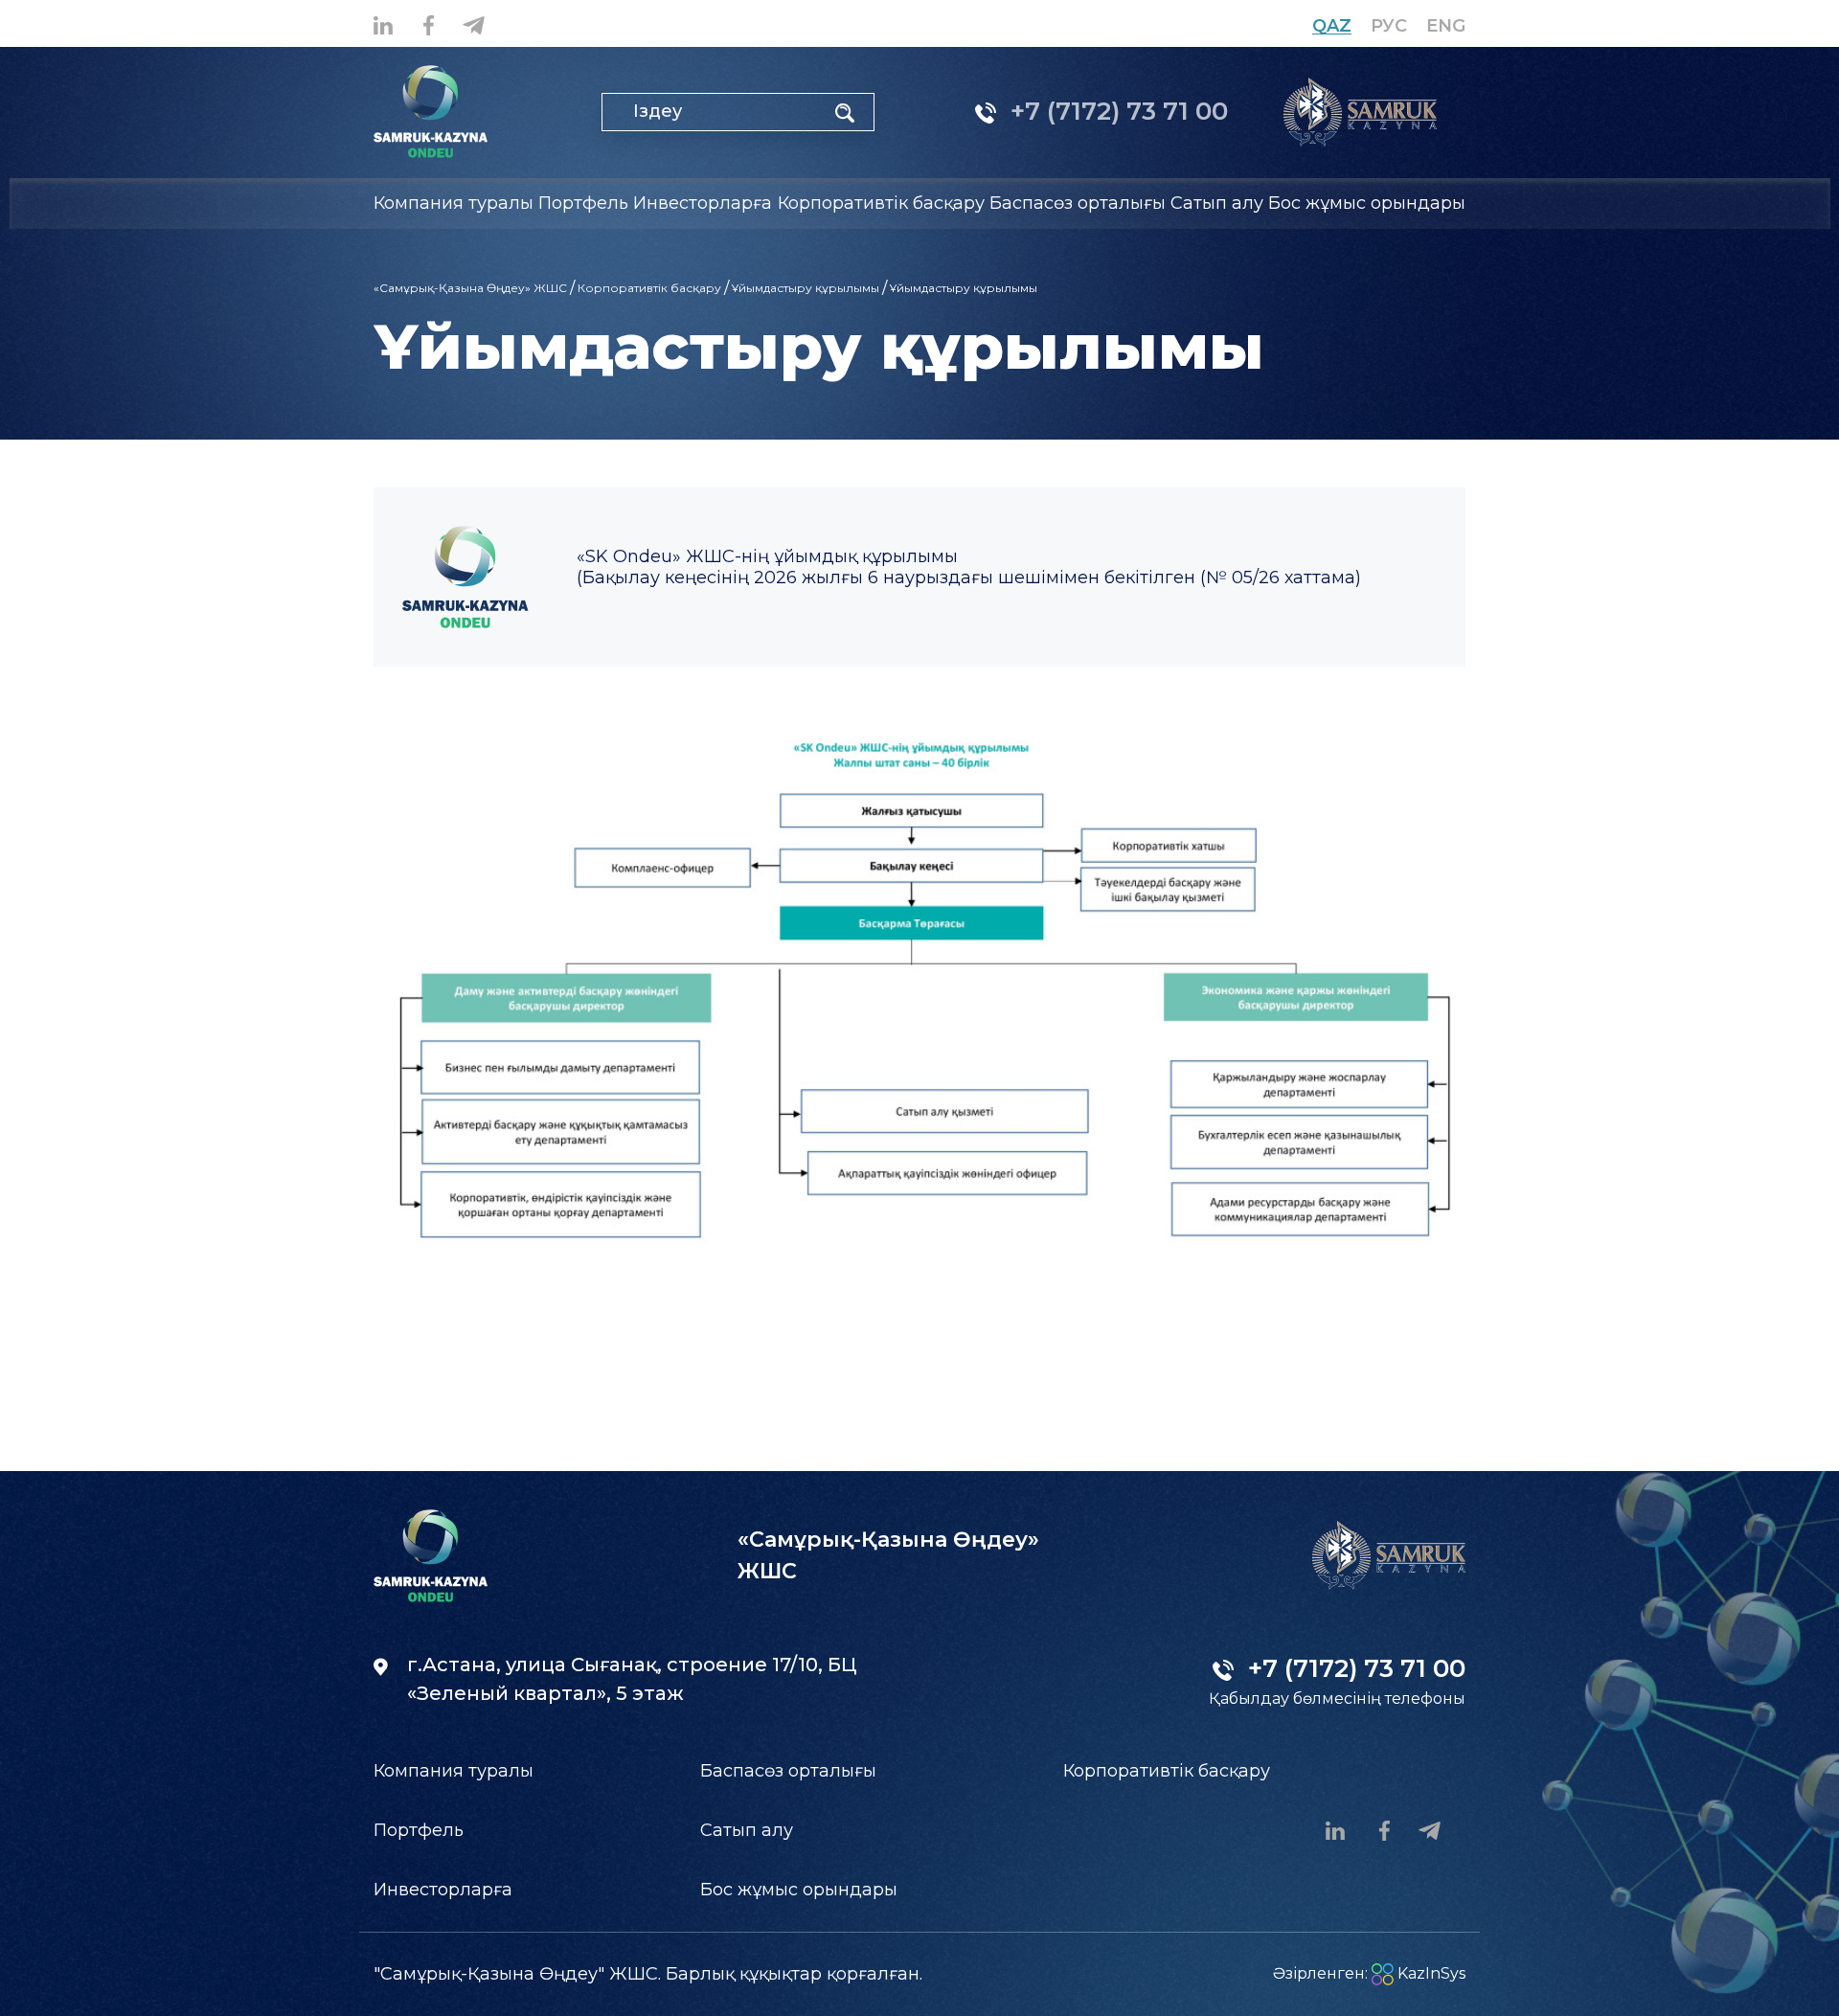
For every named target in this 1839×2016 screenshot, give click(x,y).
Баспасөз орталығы (788, 1771)
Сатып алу (747, 1830)
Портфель (419, 1830)
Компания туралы (454, 1771)
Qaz (1332, 26)
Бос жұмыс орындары (1367, 203)
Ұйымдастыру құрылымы (806, 288)
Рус (1389, 26)
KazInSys (1430, 1973)
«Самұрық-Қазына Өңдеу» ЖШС (470, 288)
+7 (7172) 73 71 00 (1116, 111)
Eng (1446, 26)
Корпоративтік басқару (649, 288)
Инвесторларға (443, 1890)
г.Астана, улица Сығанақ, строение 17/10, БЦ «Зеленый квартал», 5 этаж (632, 1679)
